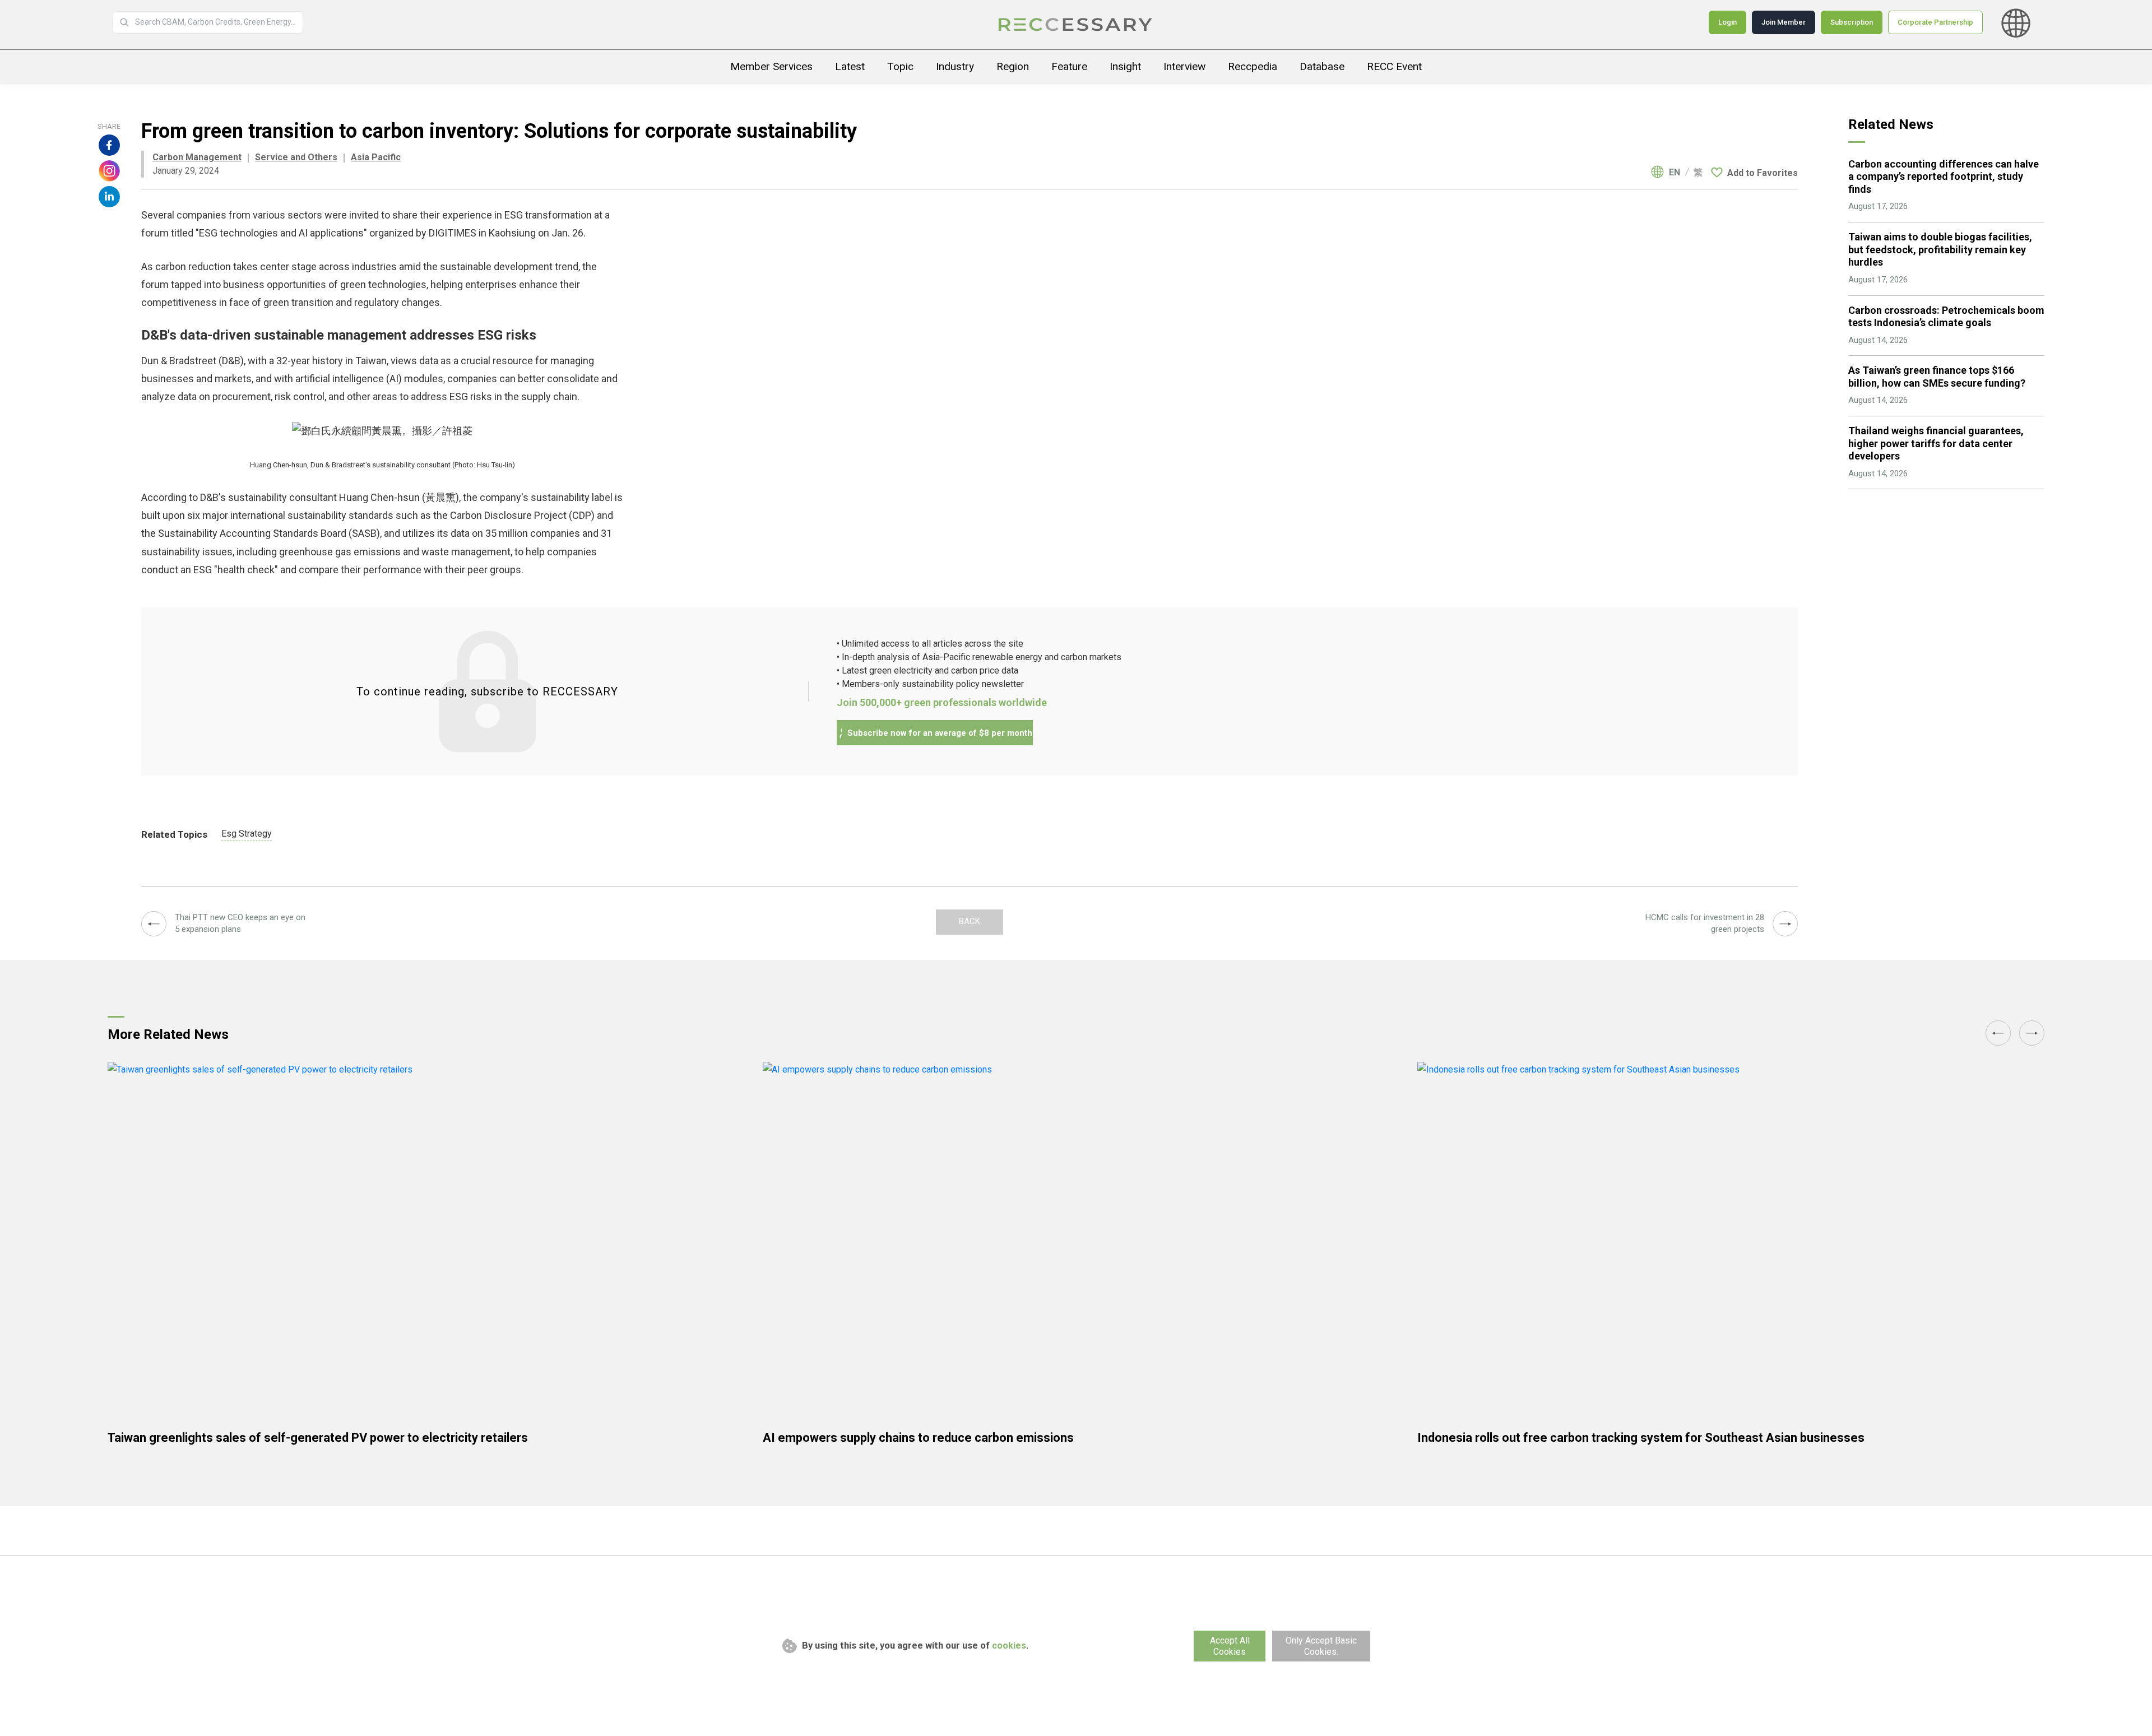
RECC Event (1394, 66)
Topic (900, 66)
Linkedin (109, 197)
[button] (1998, 1033)
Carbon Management (197, 157)
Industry (955, 66)
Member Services (771, 66)
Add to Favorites (1763, 173)
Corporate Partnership (1935, 22)
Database (1322, 66)
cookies (1009, 1646)
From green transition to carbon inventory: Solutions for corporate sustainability (1076, 25)
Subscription (1852, 22)
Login (1727, 22)
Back (970, 921)
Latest (850, 66)
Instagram (109, 171)
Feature (1069, 66)
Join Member (1784, 22)
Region (1013, 66)
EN (1675, 173)
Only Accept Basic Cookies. (1321, 1646)
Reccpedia (1253, 66)
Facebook (109, 145)
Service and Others (296, 157)
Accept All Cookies (1230, 1646)
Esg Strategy (247, 834)
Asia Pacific (376, 157)
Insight (1125, 66)
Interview (1184, 66)
